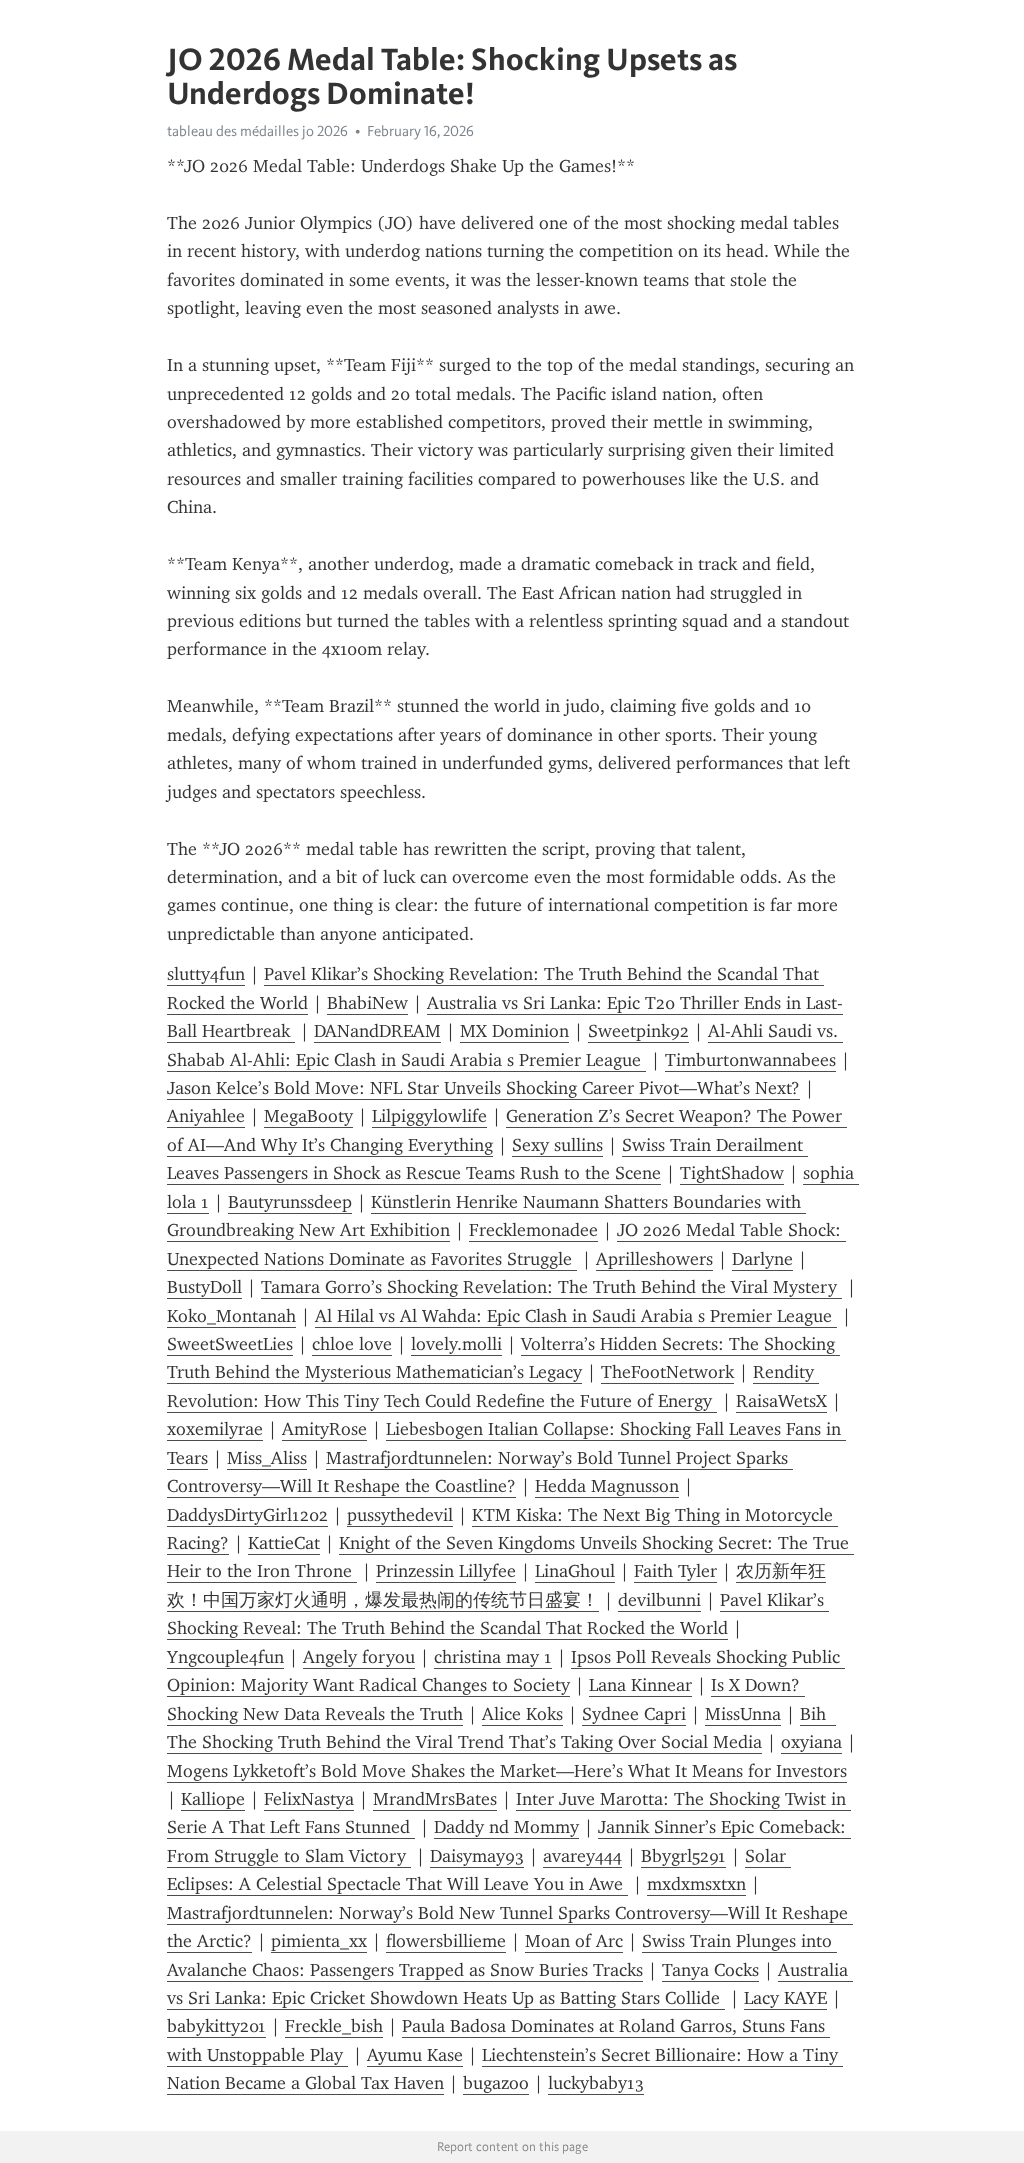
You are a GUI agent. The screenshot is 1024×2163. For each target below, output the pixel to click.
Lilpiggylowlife (429, 1116)
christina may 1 (493, 1657)
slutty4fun (206, 974)
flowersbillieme (446, 1941)
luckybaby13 (596, 2083)
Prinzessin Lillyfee (446, 1571)
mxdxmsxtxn (696, 1884)
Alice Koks (522, 1714)
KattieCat (284, 1543)
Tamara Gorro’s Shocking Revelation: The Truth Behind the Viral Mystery (551, 1287)
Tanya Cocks (710, 1970)
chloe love (352, 1344)
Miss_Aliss (267, 1458)
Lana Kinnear (640, 1685)
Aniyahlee (206, 1116)
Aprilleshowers (654, 1259)
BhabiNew (367, 1003)
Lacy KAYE (785, 1998)
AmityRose (324, 1429)
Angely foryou (359, 1657)
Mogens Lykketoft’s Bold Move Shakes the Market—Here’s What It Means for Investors (507, 1771)
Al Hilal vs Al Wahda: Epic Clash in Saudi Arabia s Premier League (576, 1316)
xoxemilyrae (215, 1429)
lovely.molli (456, 1344)
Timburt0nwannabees (750, 1060)
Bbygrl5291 (683, 1856)
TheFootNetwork (667, 1372)
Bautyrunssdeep (290, 1202)
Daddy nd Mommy (506, 1827)
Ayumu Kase (415, 2055)
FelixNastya (309, 1799)
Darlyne (762, 1259)
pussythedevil (400, 1515)
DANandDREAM (377, 1031)
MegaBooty (308, 1116)
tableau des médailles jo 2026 (257, 131)
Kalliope (213, 1799)
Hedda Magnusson (607, 1486)
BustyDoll (204, 1287)
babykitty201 (216, 2026)
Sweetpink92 (638, 1031)
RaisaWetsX (781, 1401)
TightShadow (732, 1173)
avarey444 (582, 1856)
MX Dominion (514, 1031)
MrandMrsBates (435, 1799)
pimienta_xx (319, 1941)
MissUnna (743, 1714)
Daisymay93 (477, 1856)
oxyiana (811, 1742)
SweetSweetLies (230, 1344)
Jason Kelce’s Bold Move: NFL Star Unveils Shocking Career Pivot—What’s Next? (483, 1088)
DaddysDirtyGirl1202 (247, 1515)
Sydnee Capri (634, 1714)
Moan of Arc (574, 1941)
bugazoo (496, 2083)
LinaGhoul (575, 1571)
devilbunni (659, 1600)
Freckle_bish (334, 2026)
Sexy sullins (557, 1145)
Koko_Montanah (231, 1316)
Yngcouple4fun (225, 1657)
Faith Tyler (675, 1571)
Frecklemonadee (533, 1230)
